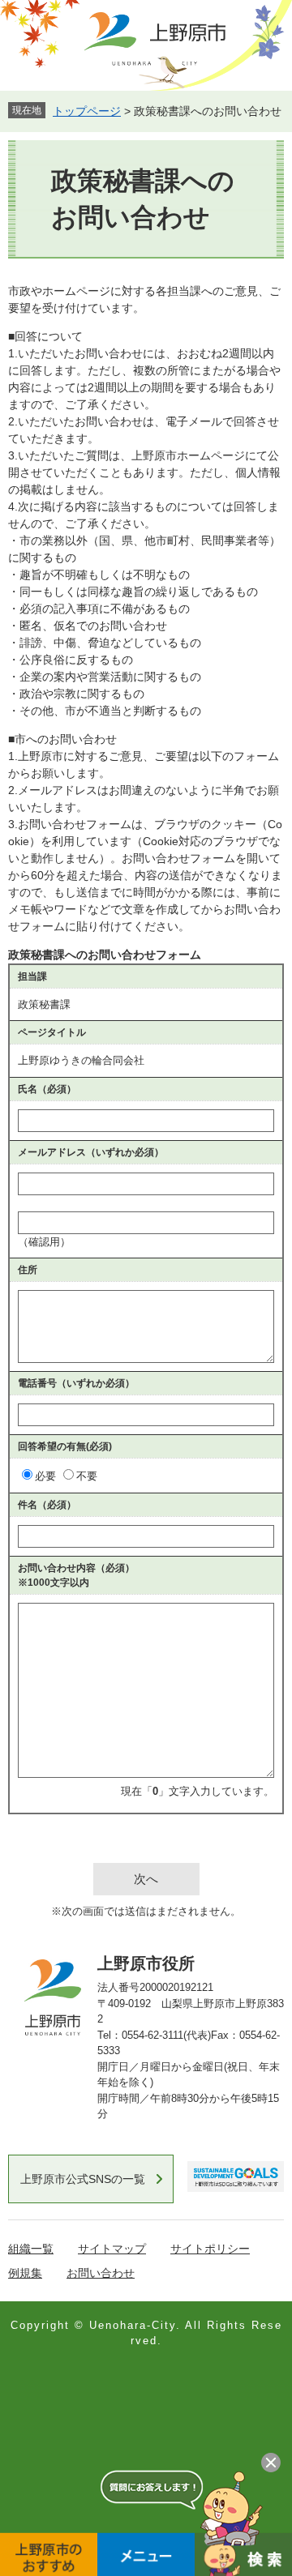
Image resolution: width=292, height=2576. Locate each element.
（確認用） (44, 1242)
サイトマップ (112, 2249)
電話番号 (76, 1383)
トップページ (87, 111)
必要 (45, 1476)
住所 (28, 1270)
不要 (87, 1476)
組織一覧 (31, 2249)
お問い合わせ (101, 2273)
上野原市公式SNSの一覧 (83, 2179)
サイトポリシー (210, 2249)
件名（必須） (47, 1505)
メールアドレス (91, 1152)
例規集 (25, 2273)
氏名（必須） (47, 1089)
